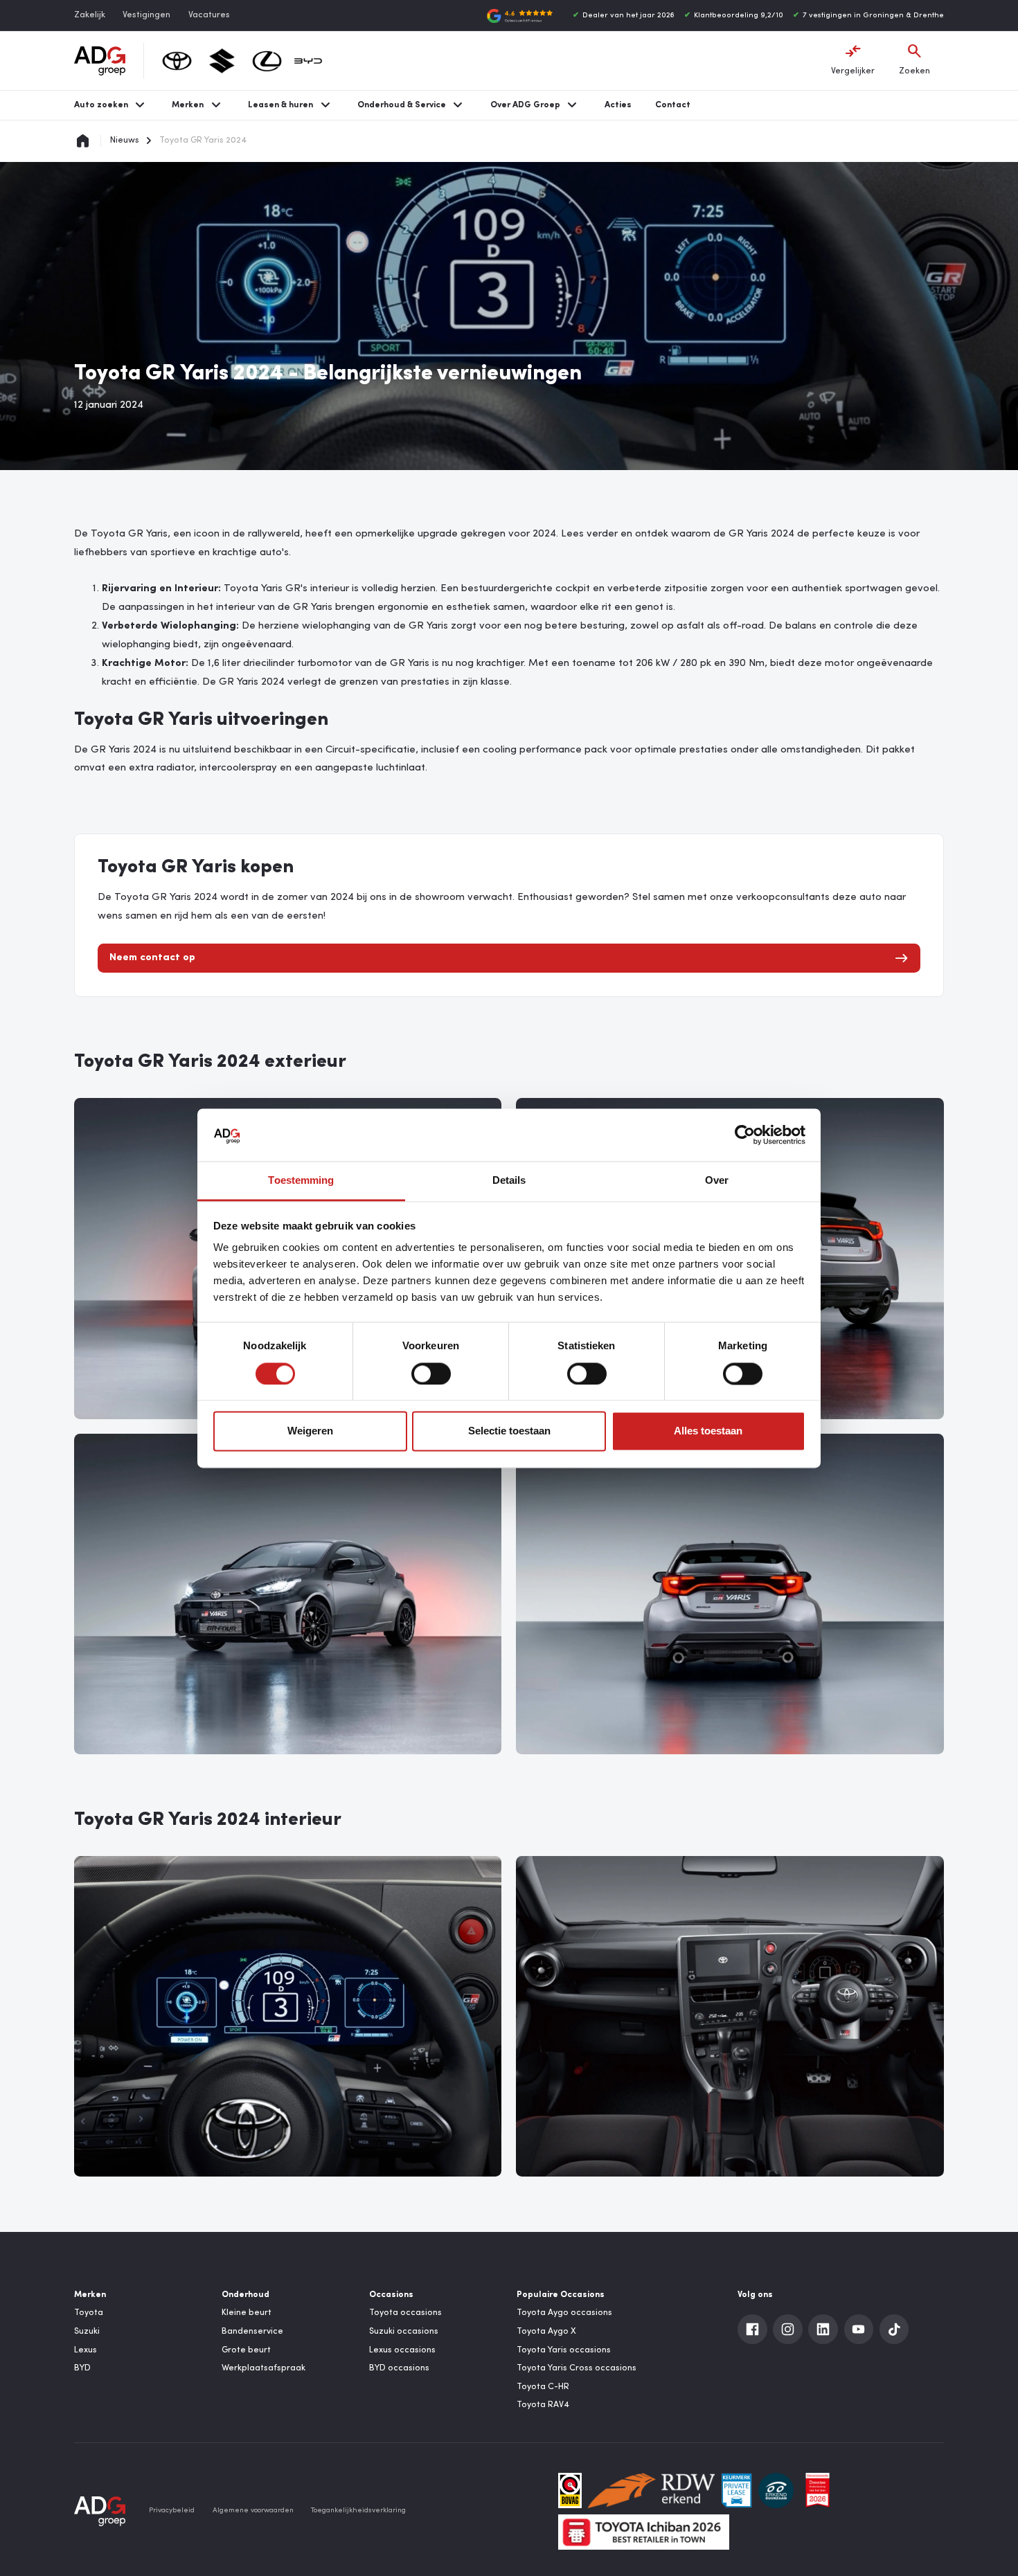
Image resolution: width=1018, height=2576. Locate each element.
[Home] (100, 61)
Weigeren (310, 1431)
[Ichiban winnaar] (644, 2532)
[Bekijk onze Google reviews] (520, 16)
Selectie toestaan (509, 1431)
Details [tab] (509, 1181)
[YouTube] (859, 2329)
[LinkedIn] (823, 2329)
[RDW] (652, 2491)
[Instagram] (788, 2329)
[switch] (431, 1373)
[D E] (776, 2491)
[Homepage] (83, 141)
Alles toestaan (708, 1431)
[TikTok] (894, 2329)
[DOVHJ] (818, 2491)
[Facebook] (752, 2329)
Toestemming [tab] (301, 1181)
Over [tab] (717, 1181)
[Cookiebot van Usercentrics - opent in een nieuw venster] (745, 1135)
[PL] (736, 2491)
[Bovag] (570, 2491)
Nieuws (125, 141)
